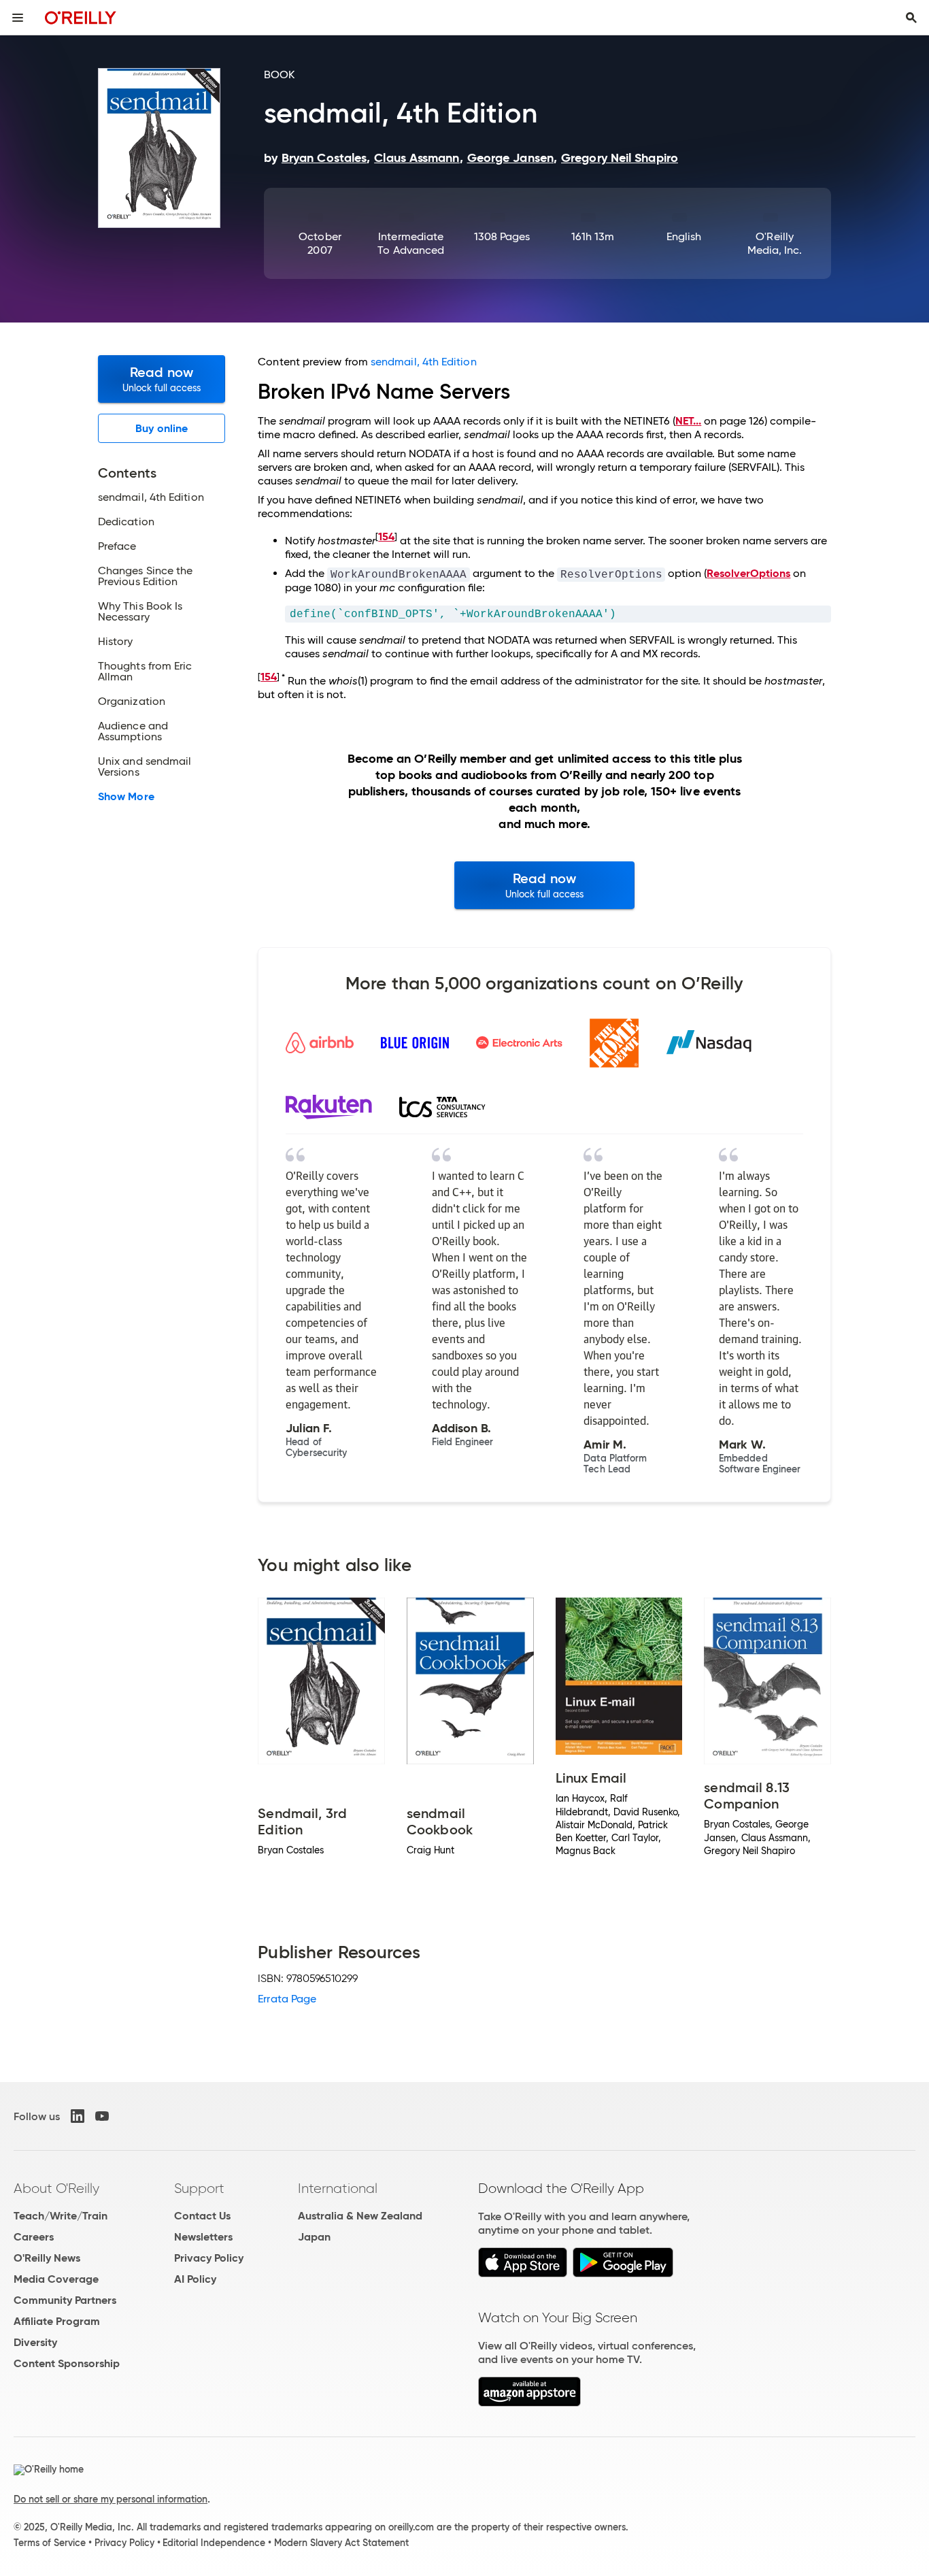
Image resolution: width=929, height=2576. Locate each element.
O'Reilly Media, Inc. (775, 243)
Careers (34, 2237)
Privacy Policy (209, 2258)
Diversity (35, 2342)
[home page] (81, 17)
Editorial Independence (214, 2543)
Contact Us (202, 2216)
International (338, 2188)
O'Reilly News (47, 2258)
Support (199, 2188)
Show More (126, 797)
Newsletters (203, 2237)
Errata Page (287, 1999)
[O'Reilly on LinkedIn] (78, 2116)
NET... (688, 421)
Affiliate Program (57, 2321)
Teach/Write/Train (61, 2216)
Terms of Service (50, 2543)
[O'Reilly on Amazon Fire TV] (529, 2403)
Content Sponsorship (67, 2363)
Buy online (162, 428)
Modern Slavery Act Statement (341, 2543)
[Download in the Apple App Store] (523, 2274)
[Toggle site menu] (18, 18)
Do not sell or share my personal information (111, 2499)
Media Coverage (56, 2279)
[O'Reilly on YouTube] (102, 2116)
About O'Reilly (56, 2188)
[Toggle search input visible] (911, 18)
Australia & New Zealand (360, 2216)
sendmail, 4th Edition (424, 362)
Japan (314, 2237)
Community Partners (65, 2300)
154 (386, 536)
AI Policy (195, 2279)
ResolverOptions (748, 573)
